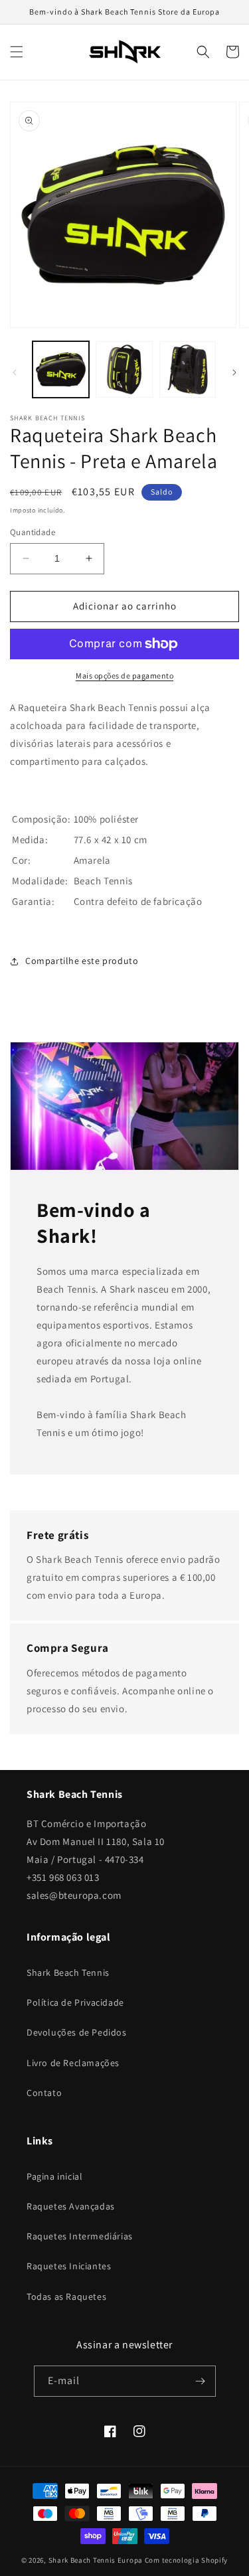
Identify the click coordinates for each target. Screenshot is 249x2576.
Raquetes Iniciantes (69, 2266)
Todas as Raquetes (66, 2296)
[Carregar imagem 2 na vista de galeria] (124, 369)
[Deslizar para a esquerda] (15, 372)
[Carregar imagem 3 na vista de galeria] (188, 369)
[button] (17, 52)
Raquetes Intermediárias (80, 2236)
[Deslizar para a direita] (234, 372)
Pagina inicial (54, 2176)
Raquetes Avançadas (71, 2206)
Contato (44, 2093)
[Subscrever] (201, 2381)
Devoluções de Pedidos (77, 2032)
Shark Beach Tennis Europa (96, 2560)
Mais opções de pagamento (124, 676)
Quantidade (33, 532)
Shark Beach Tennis (68, 1972)
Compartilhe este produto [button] (82, 961)
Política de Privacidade (75, 2002)
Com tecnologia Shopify (186, 2560)
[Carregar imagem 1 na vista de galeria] (61, 369)
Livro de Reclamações (73, 2063)
